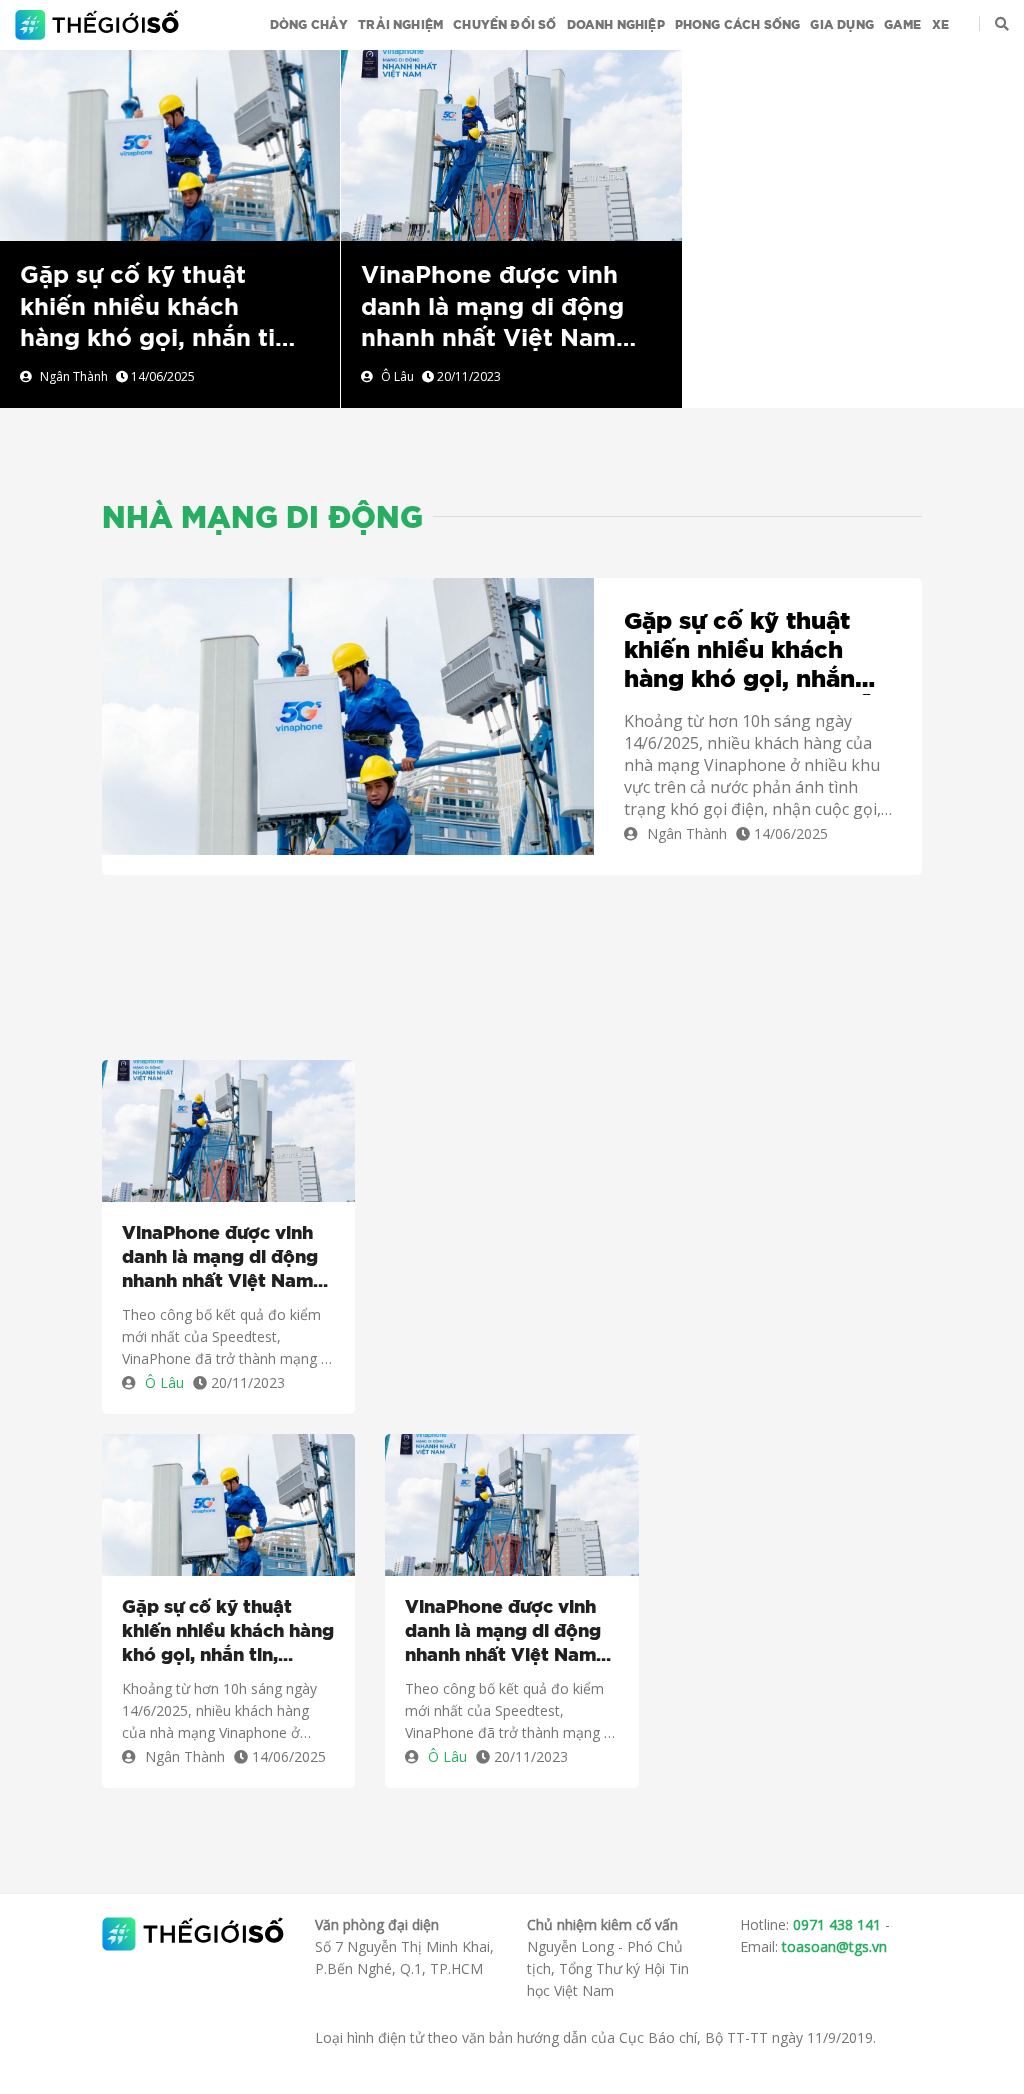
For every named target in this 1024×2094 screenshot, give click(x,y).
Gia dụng (841, 25)
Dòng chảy (309, 25)
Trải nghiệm (400, 25)
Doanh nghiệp (616, 25)
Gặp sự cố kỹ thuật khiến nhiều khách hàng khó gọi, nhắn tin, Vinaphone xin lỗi (752, 652)
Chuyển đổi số (504, 25)
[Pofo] (99, 25)
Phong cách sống (738, 25)
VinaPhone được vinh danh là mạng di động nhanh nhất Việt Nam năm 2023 (220, 1259)
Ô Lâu (397, 376)
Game (903, 25)
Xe (940, 25)
